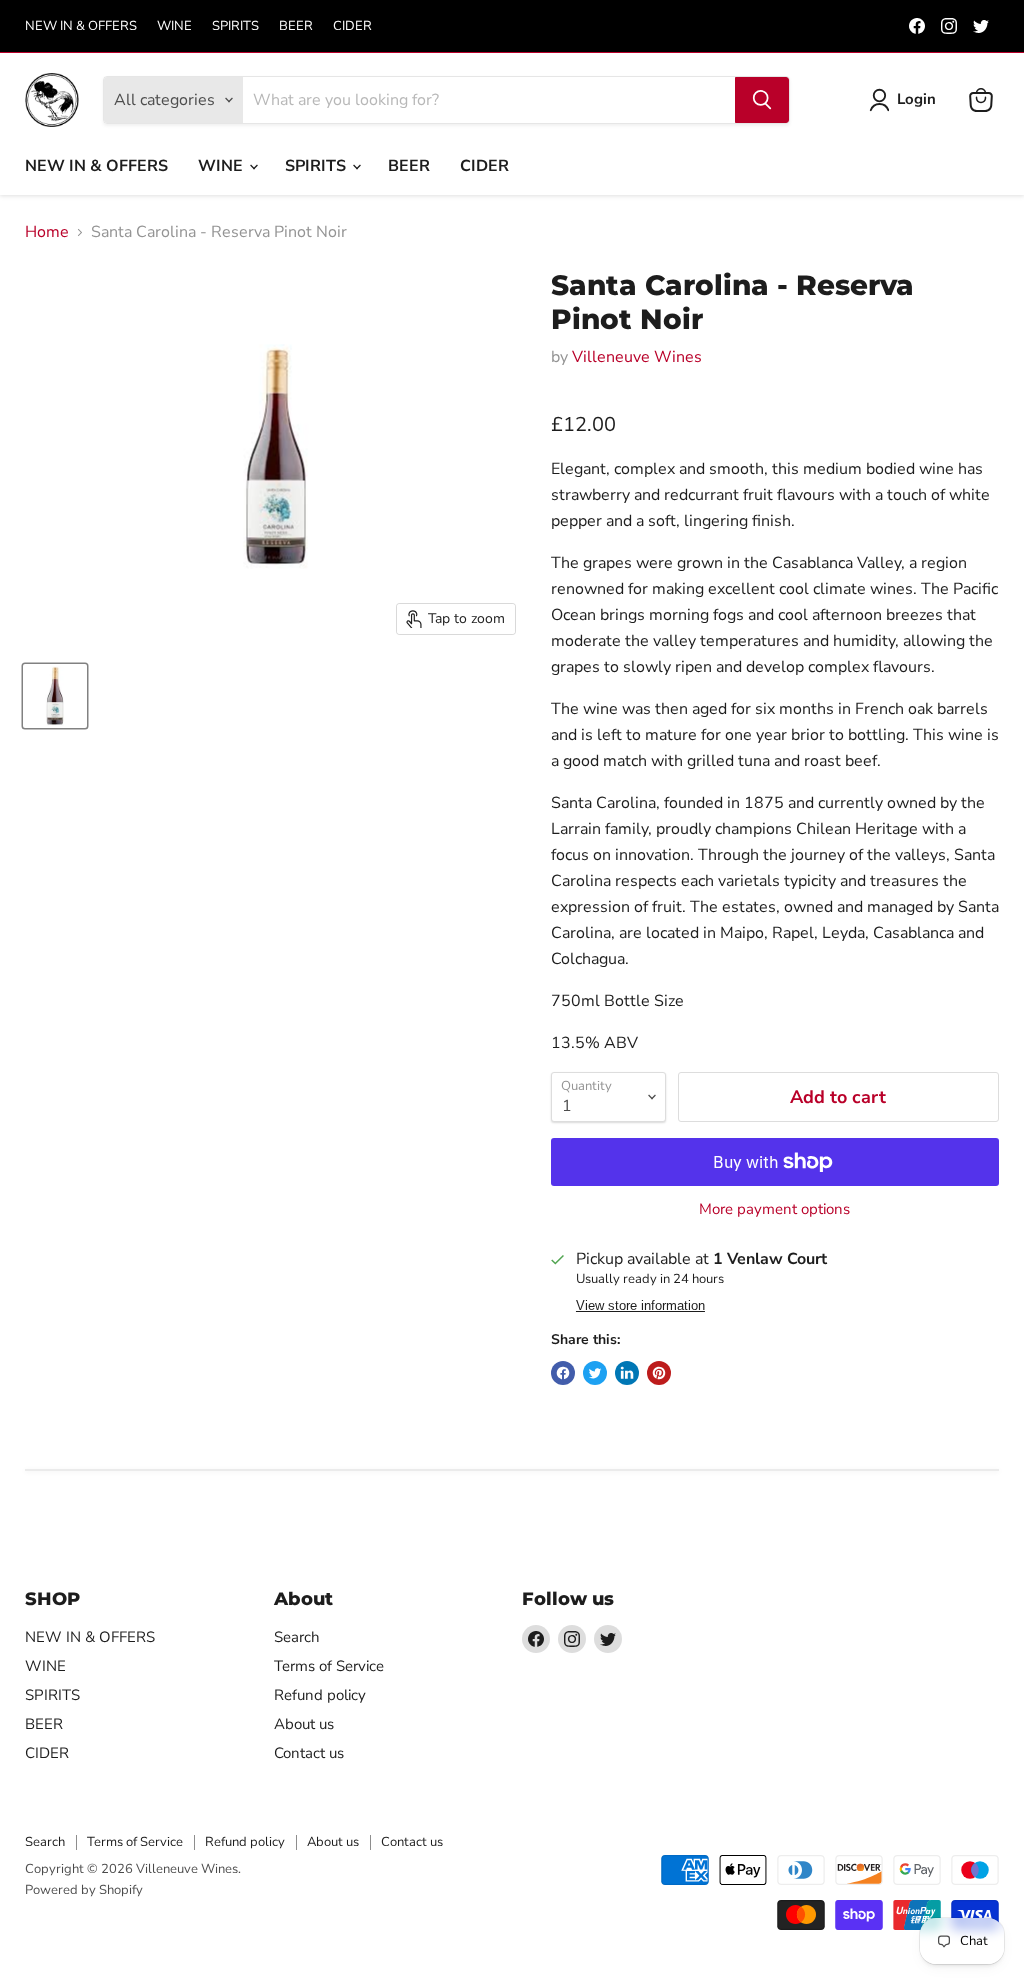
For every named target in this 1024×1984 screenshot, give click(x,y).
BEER (296, 26)
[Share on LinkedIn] (627, 1373)
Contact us (309, 1753)
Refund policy (320, 1695)
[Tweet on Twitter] (595, 1373)
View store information (640, 1306)
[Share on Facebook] (563, 1373)
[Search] (762, 100)
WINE (174, 26)
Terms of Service (329, 1666)
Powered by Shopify (84, 1890)
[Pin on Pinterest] (659, 1373)
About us (304, 1724)
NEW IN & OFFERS (81, 26)
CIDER (352, 26)
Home (47, 232)
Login (916, 99)
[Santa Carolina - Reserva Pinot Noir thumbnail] (55, 696)
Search (297, 1637)
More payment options (774, 1209)
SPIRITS (235, 26)
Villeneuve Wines (637, 357)
